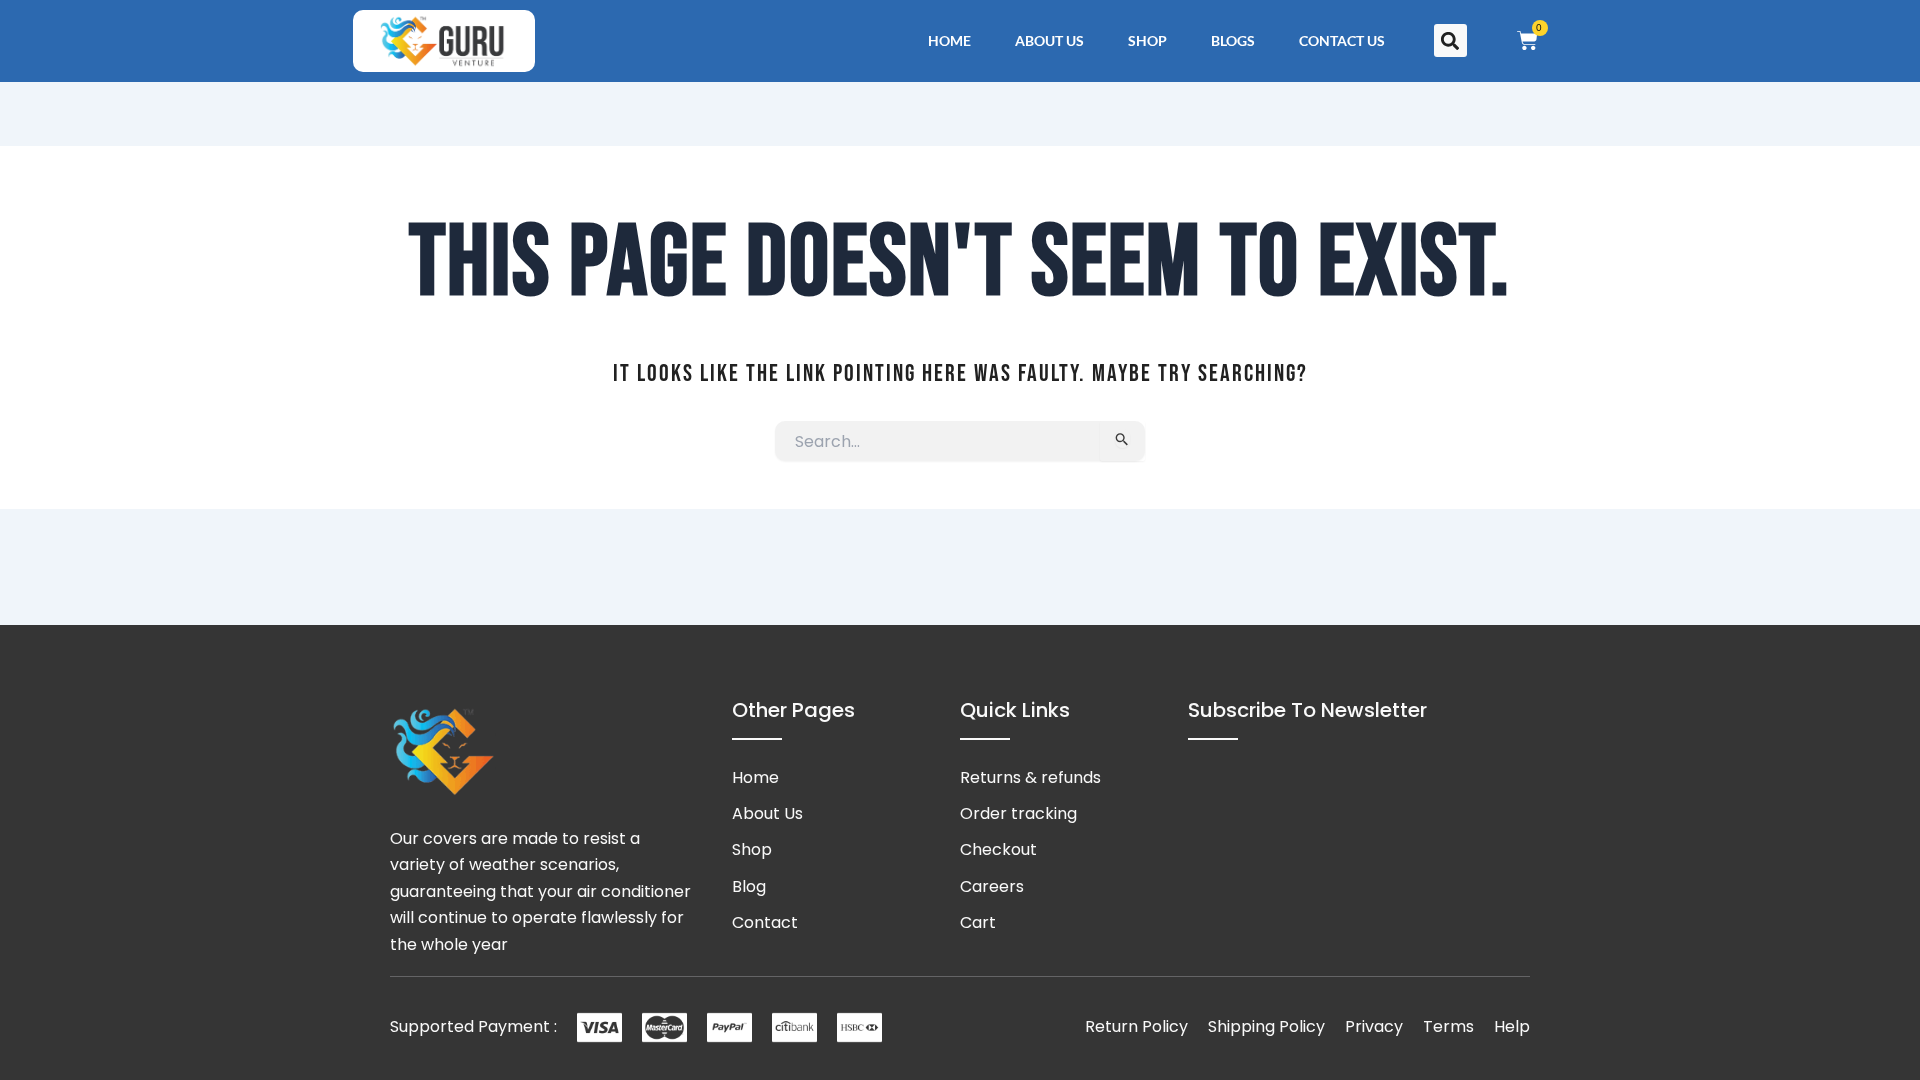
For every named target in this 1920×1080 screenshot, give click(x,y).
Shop (1147, 40)
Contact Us (1342, 40)
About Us (1049, 40)
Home (949, 40)
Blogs (1233, 40)
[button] (1450, 40)
